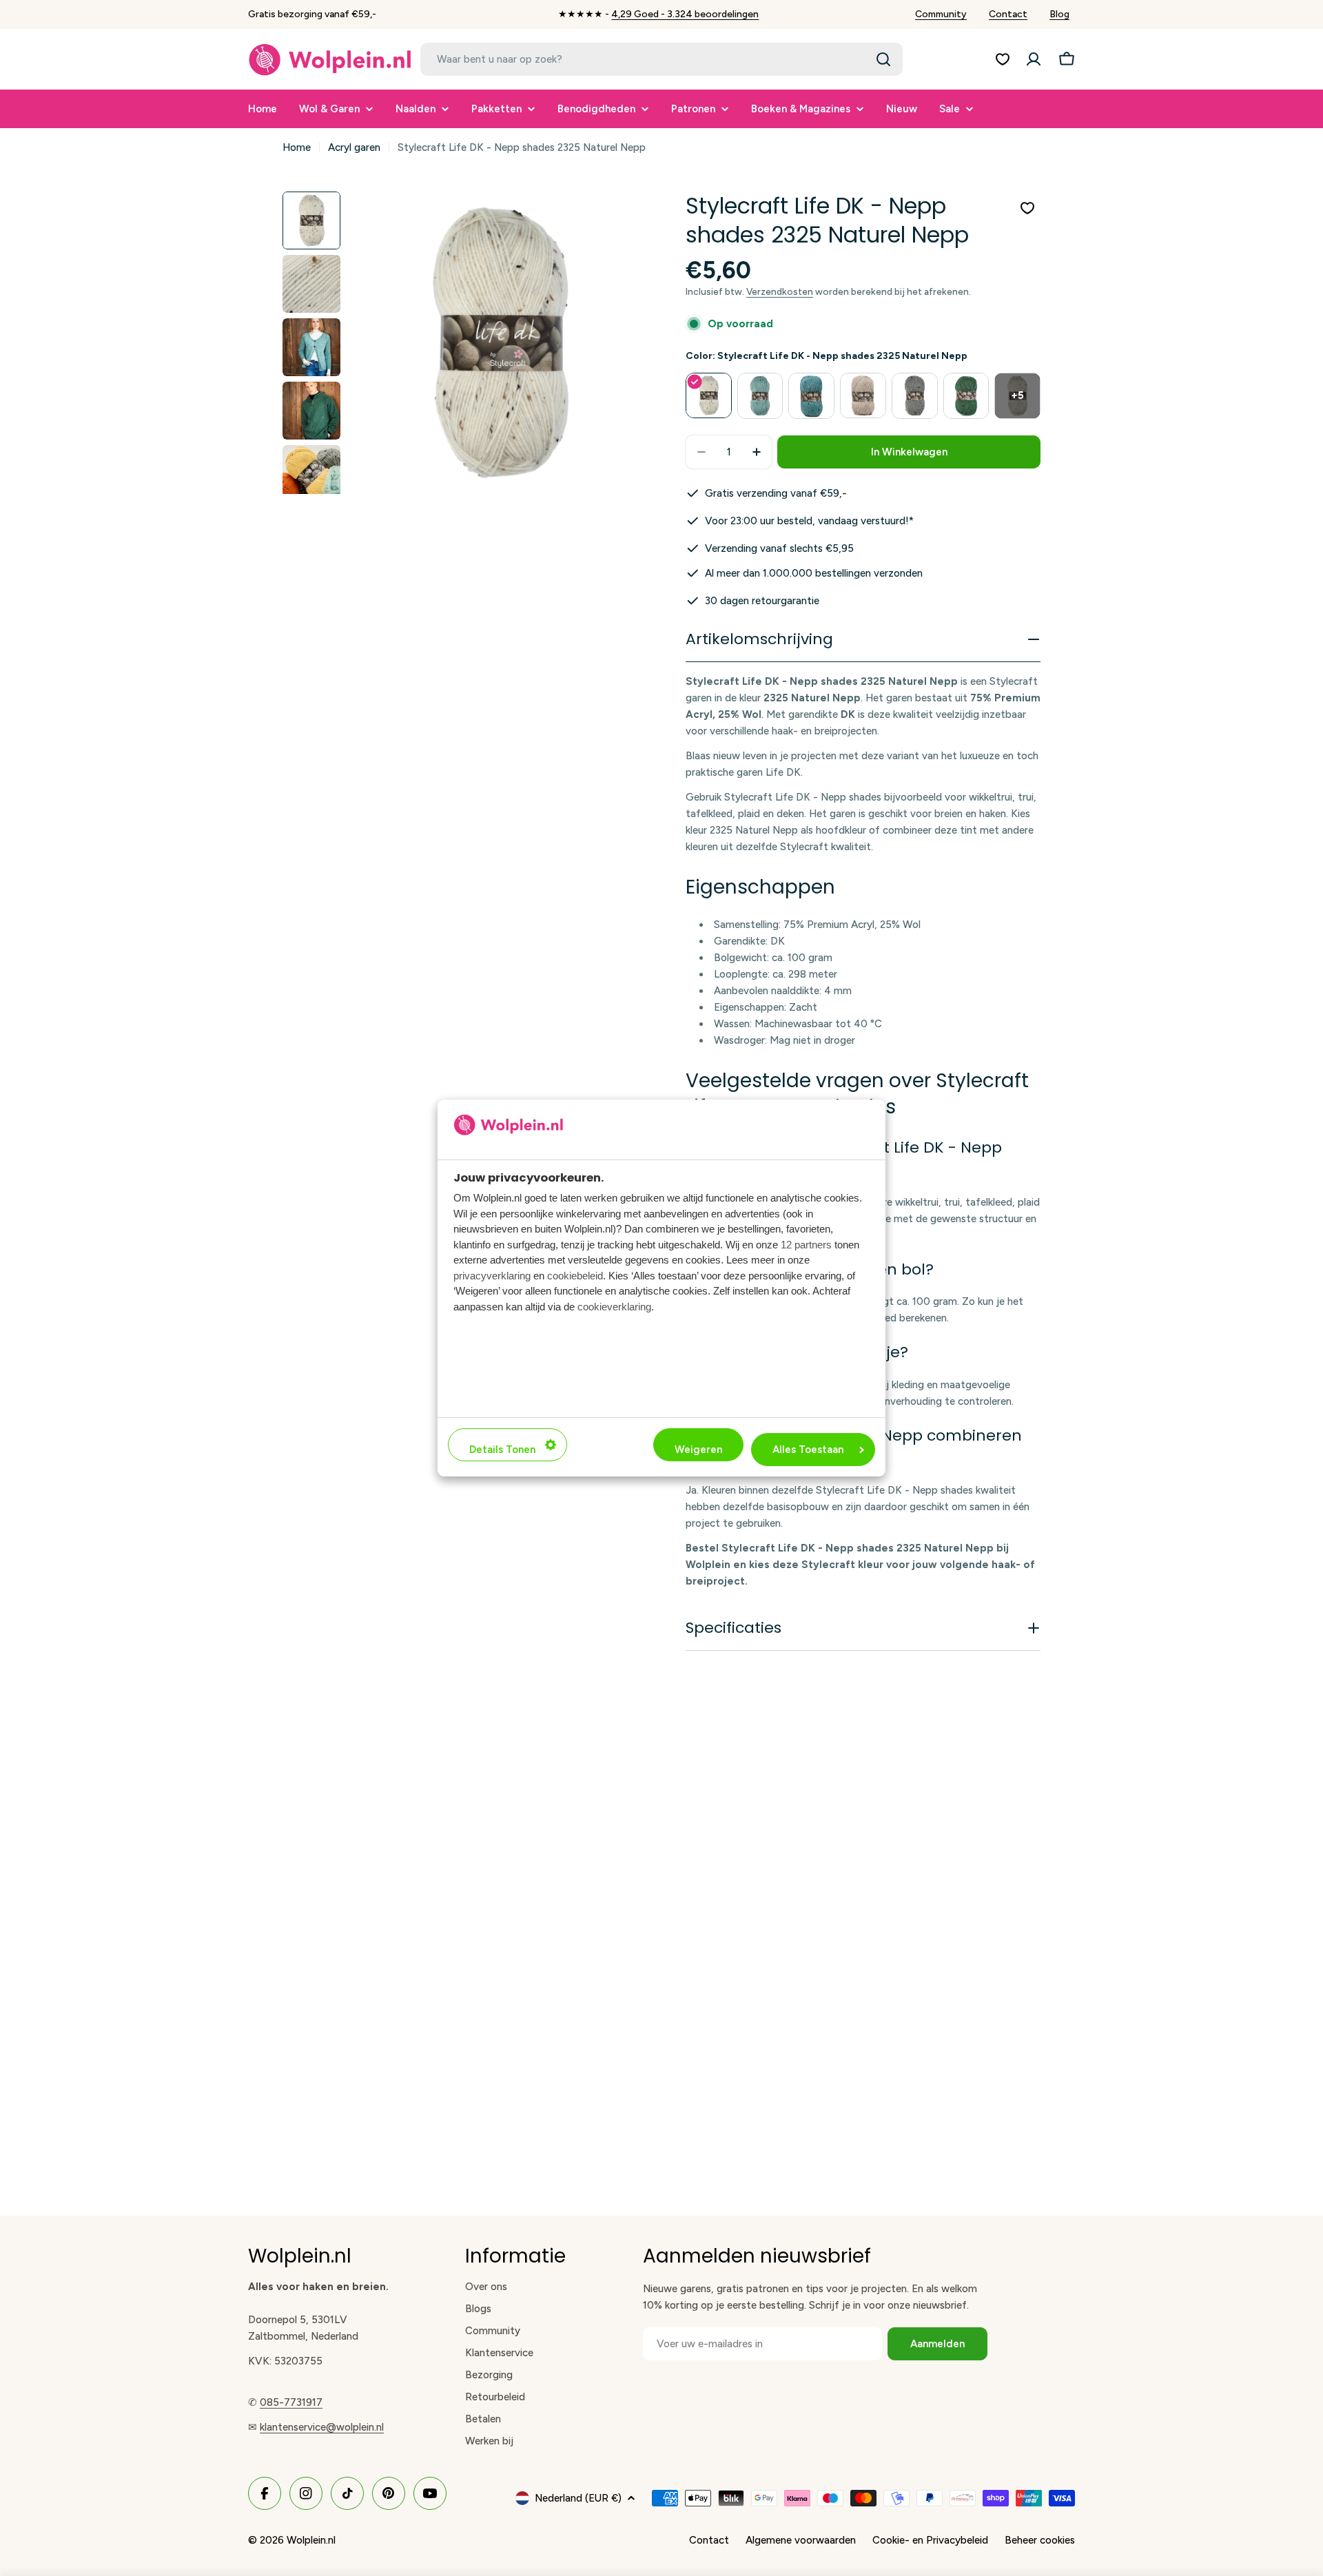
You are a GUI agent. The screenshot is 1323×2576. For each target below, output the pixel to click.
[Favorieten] (1003, 59)
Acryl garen (354, 147)
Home (297, 147)
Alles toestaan (808, 1450)
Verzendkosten (780, 291)
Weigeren (698, 1450)
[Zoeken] (883, 59)
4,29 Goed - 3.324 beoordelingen (685, 14)
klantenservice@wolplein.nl (322, 2427)
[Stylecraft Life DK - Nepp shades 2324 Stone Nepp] (863, 396)
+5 (1017, 395)
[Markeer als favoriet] (1027, 208)
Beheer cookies (1040, 2540)
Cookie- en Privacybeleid (930, 2540)
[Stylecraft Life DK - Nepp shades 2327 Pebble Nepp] (915, 396)
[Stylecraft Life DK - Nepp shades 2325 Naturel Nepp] (709, 396)
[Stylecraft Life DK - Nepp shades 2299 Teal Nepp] (811, 396)
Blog (1059, 14)
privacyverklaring (492, 1275)
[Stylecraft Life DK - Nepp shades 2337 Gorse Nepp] (966, 396)
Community (941, 14)
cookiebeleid (575, 1275)
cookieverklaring (614, 1306)
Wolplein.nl (311, 2540)
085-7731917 (291, 2402)
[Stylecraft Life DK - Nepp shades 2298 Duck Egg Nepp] (760, 396)
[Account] (1034, 59)
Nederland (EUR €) (578, 2498)
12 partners (806, 1244)
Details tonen (502, 1450)
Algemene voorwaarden (801, 2540)
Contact (1008, 14)
